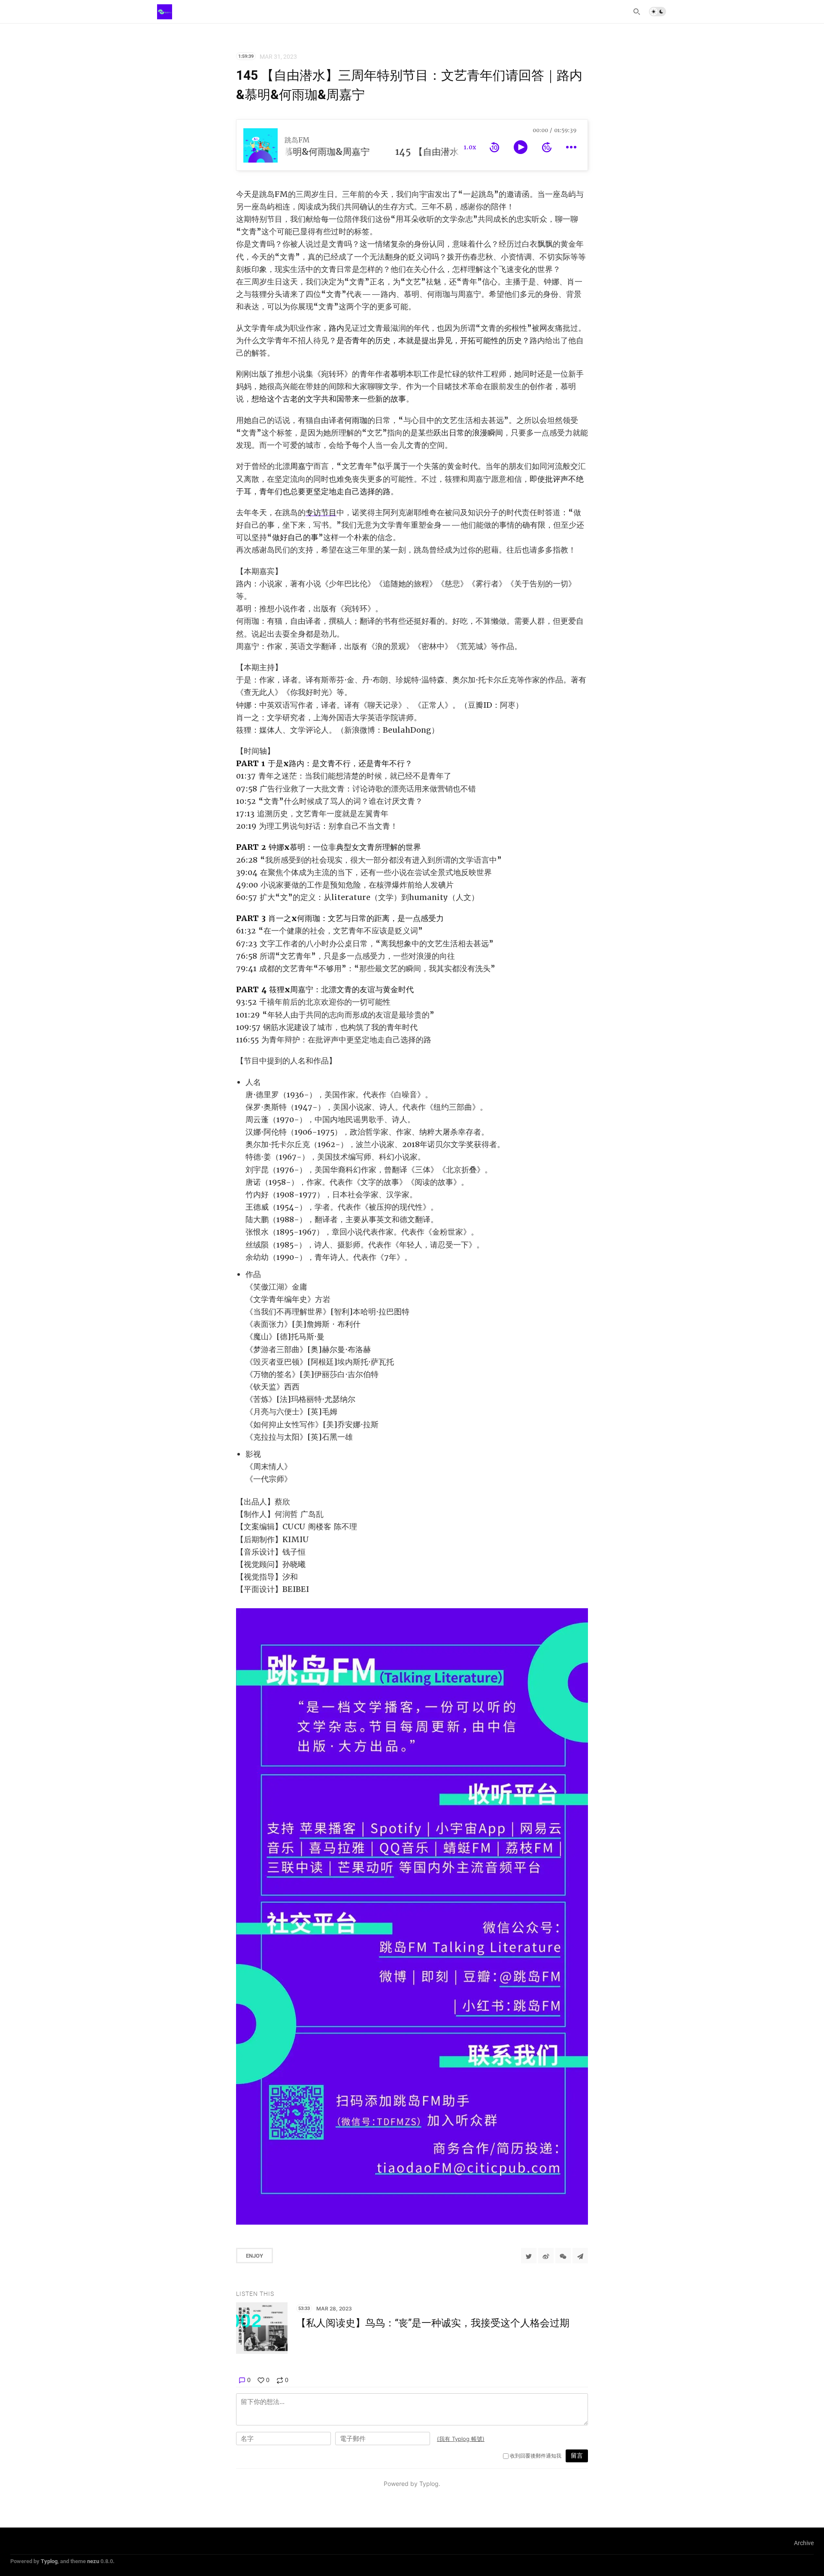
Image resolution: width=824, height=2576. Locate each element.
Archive (804, 2543)
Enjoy (254, 2256)
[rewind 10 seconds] (494, 147)
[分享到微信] (563, 2256)
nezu (93, 2561)
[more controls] (571, 147)
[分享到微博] (546, 2256)
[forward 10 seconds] (547, 147)
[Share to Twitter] (529, 2256)
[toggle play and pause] (521, 147)
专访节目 (321, 512)
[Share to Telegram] (580, 2256)
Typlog (49, 2561)
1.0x (470, 147)
